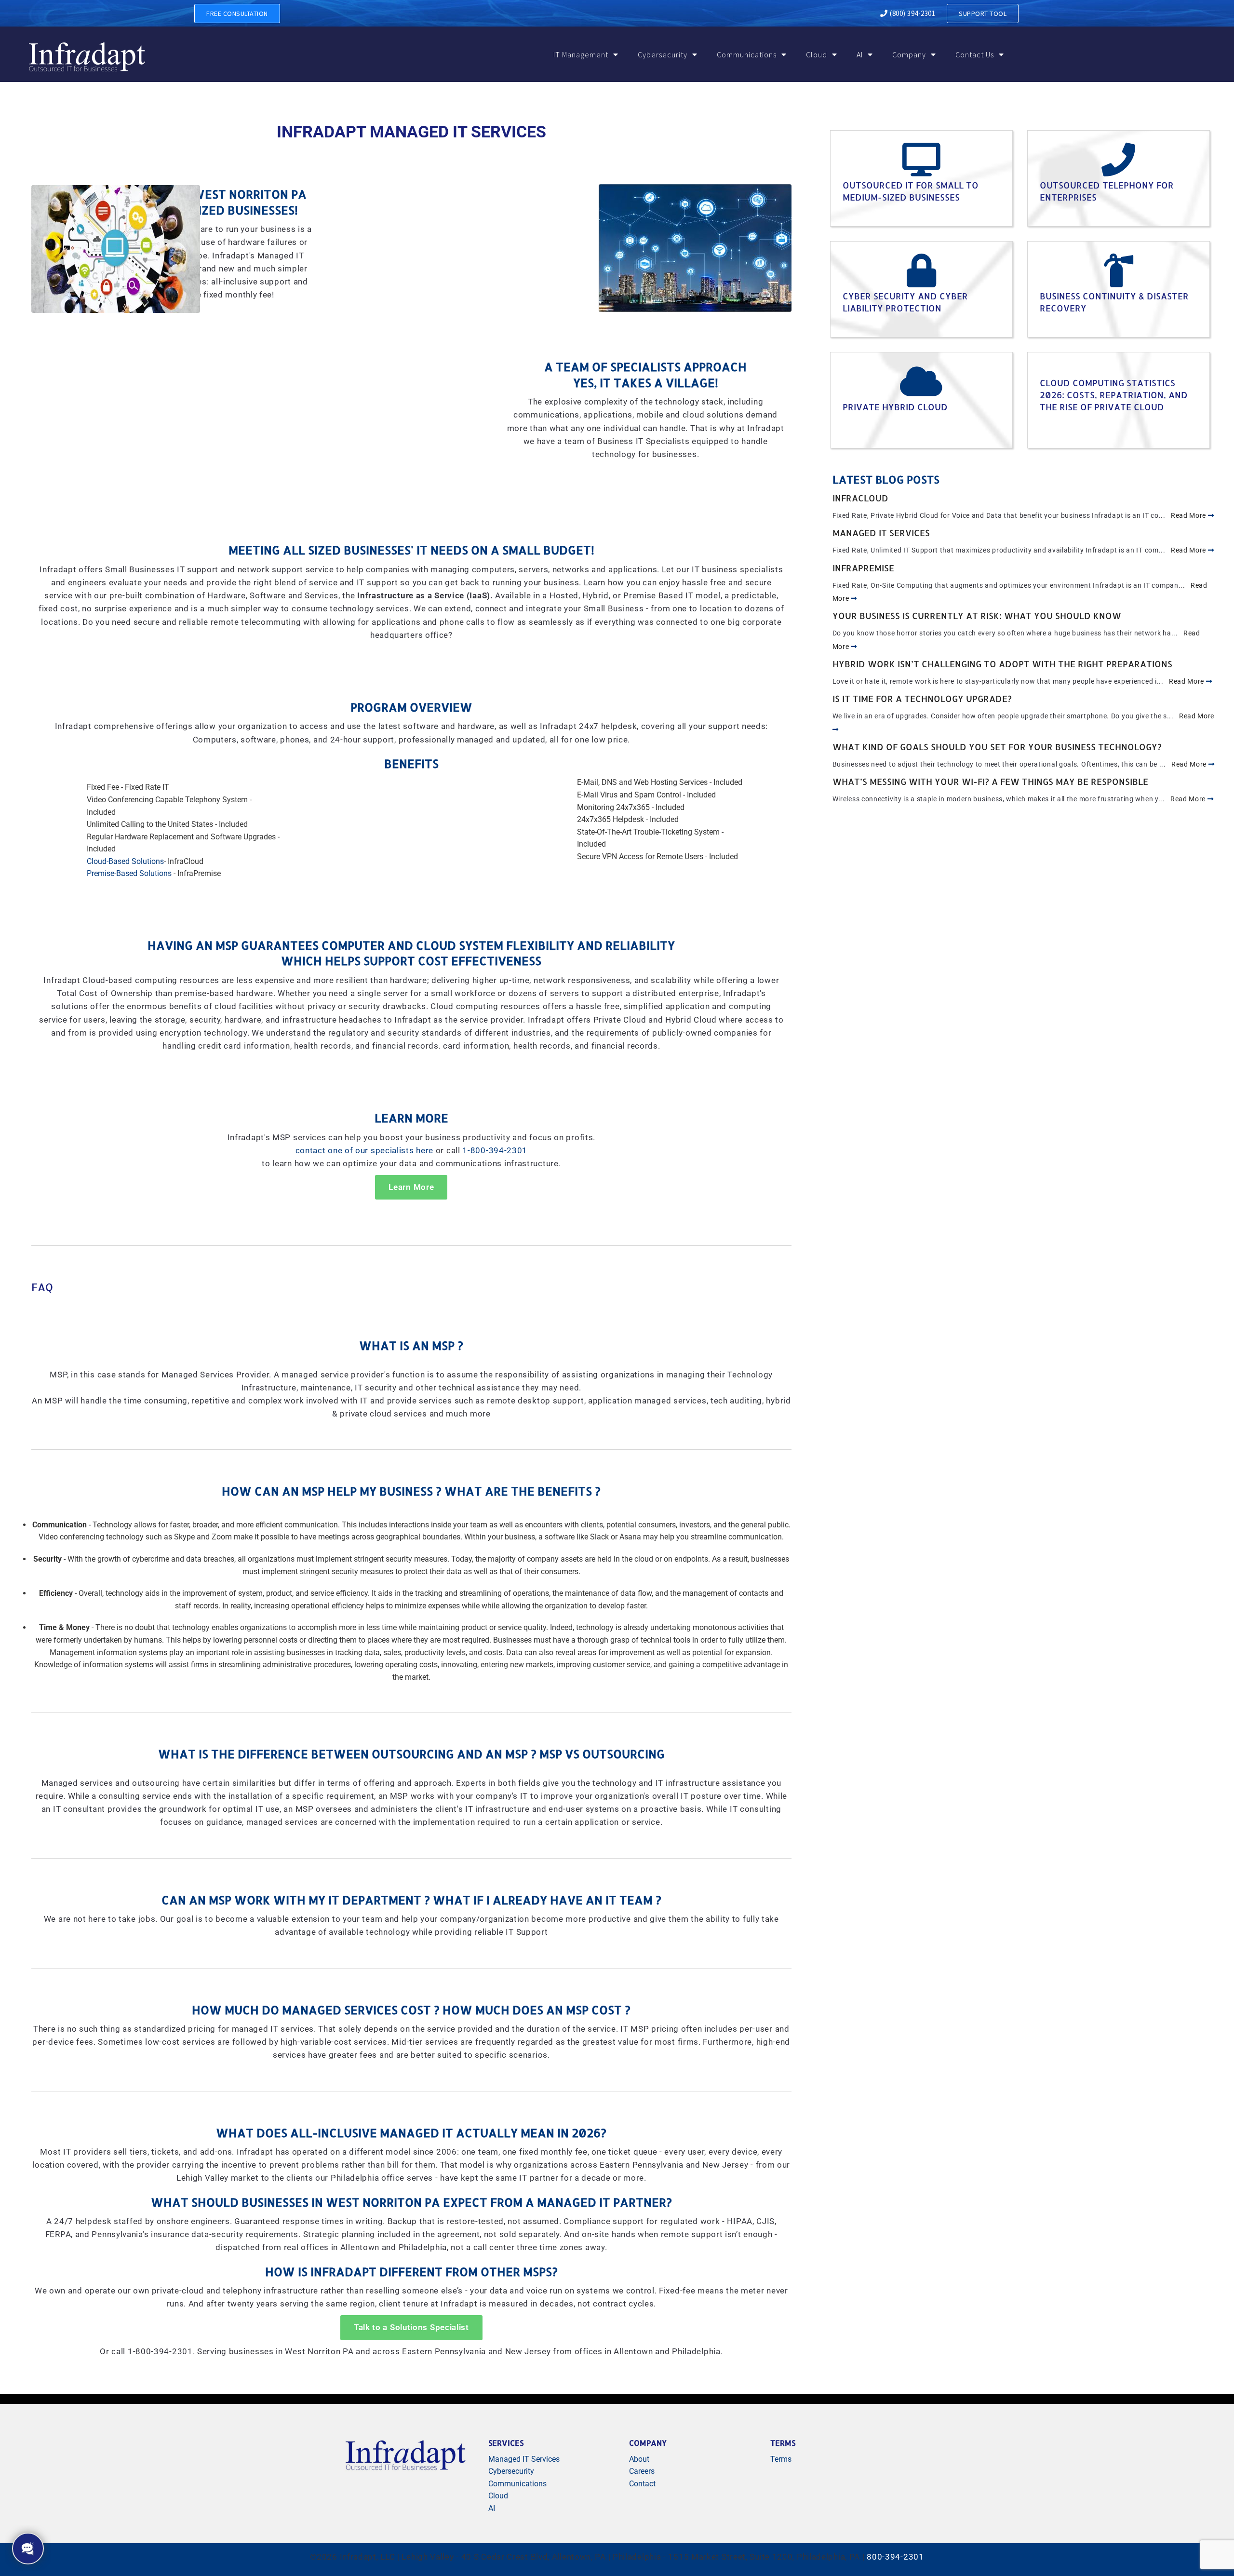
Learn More (411, 1187)
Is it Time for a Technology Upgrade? (922, 698)
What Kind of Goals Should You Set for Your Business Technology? (997, 747)
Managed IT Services (881, 533)
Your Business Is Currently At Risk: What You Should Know (977, 615)
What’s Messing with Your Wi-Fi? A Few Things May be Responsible (990, 781)
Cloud (817, 54)
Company (909, 54)
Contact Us (975, 54)
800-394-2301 (895, 2557)
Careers (642, 2471)
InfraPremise (863, 568)
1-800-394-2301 (495, 1151)
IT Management (581, 54)
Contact (642, 2484)
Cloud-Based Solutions (125, 861)
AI (860, 54)
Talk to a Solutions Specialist (411, 2327)
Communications (747, 54)
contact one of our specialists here (365, 1151)
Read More (1189, 515)
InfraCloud (860, 498)
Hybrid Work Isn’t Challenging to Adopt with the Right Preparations (1002, 664)
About (639, 2459)
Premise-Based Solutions (129, 873)
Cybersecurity (663, 54)
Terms (781, 2459)
